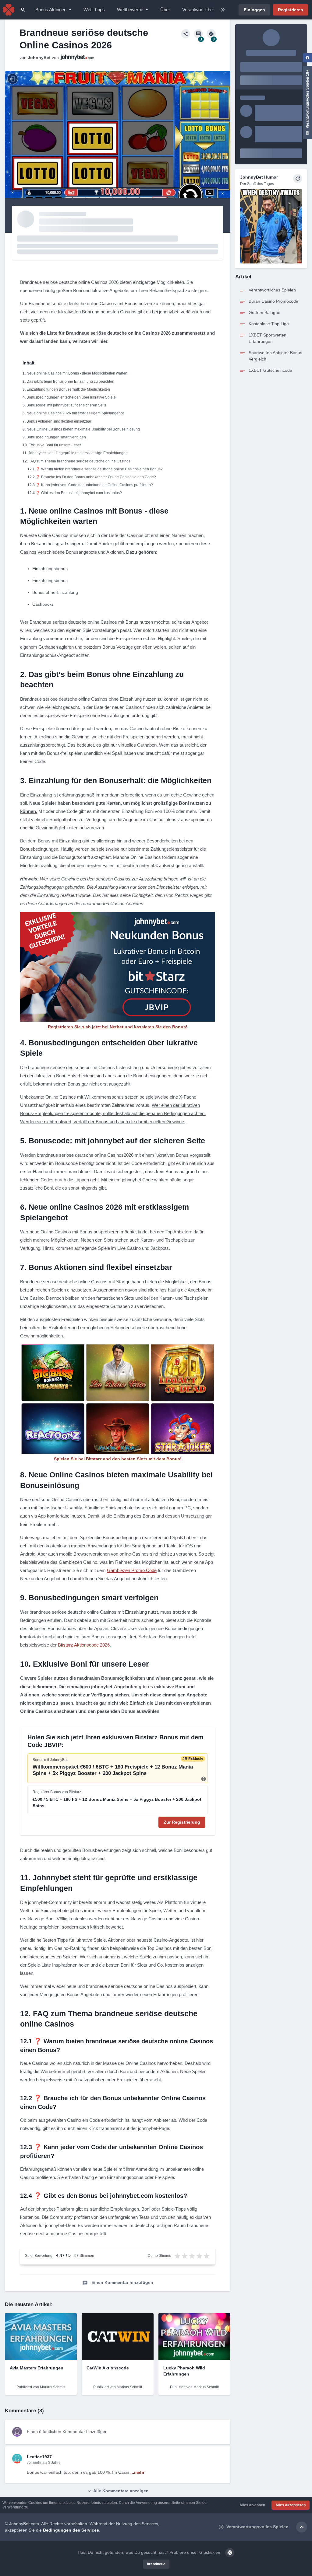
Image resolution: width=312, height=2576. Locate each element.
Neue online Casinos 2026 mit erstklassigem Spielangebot (75, 413)
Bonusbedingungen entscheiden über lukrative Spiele (71, 397)
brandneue (156, 2564)
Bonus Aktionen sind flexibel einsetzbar (59, 421)
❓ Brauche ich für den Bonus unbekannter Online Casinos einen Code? (96, 477)
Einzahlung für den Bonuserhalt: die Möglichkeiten (68, 389)
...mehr (137, 2472)
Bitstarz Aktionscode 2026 (84, 1645)
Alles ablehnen (252, 2505)
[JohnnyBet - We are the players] (9, 10)
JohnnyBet (39, 58)
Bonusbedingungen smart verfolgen (56, 437)
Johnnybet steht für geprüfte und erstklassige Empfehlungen (78, 453)
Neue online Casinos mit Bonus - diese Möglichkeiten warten (77, 373)
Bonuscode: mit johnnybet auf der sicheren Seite (67, 405)
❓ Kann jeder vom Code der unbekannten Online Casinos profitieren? (94, 485)
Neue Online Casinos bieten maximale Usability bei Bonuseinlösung (83, 429)
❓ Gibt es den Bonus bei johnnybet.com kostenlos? (79, 493)
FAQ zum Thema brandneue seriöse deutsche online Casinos (80, 461)
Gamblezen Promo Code (132, 1570)
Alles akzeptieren (291, 2505)
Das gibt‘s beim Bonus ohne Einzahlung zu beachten (70, 382)
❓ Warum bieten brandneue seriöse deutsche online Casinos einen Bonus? (99, 469)
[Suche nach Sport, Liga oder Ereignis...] (23, 10)
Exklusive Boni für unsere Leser (55, 445)
